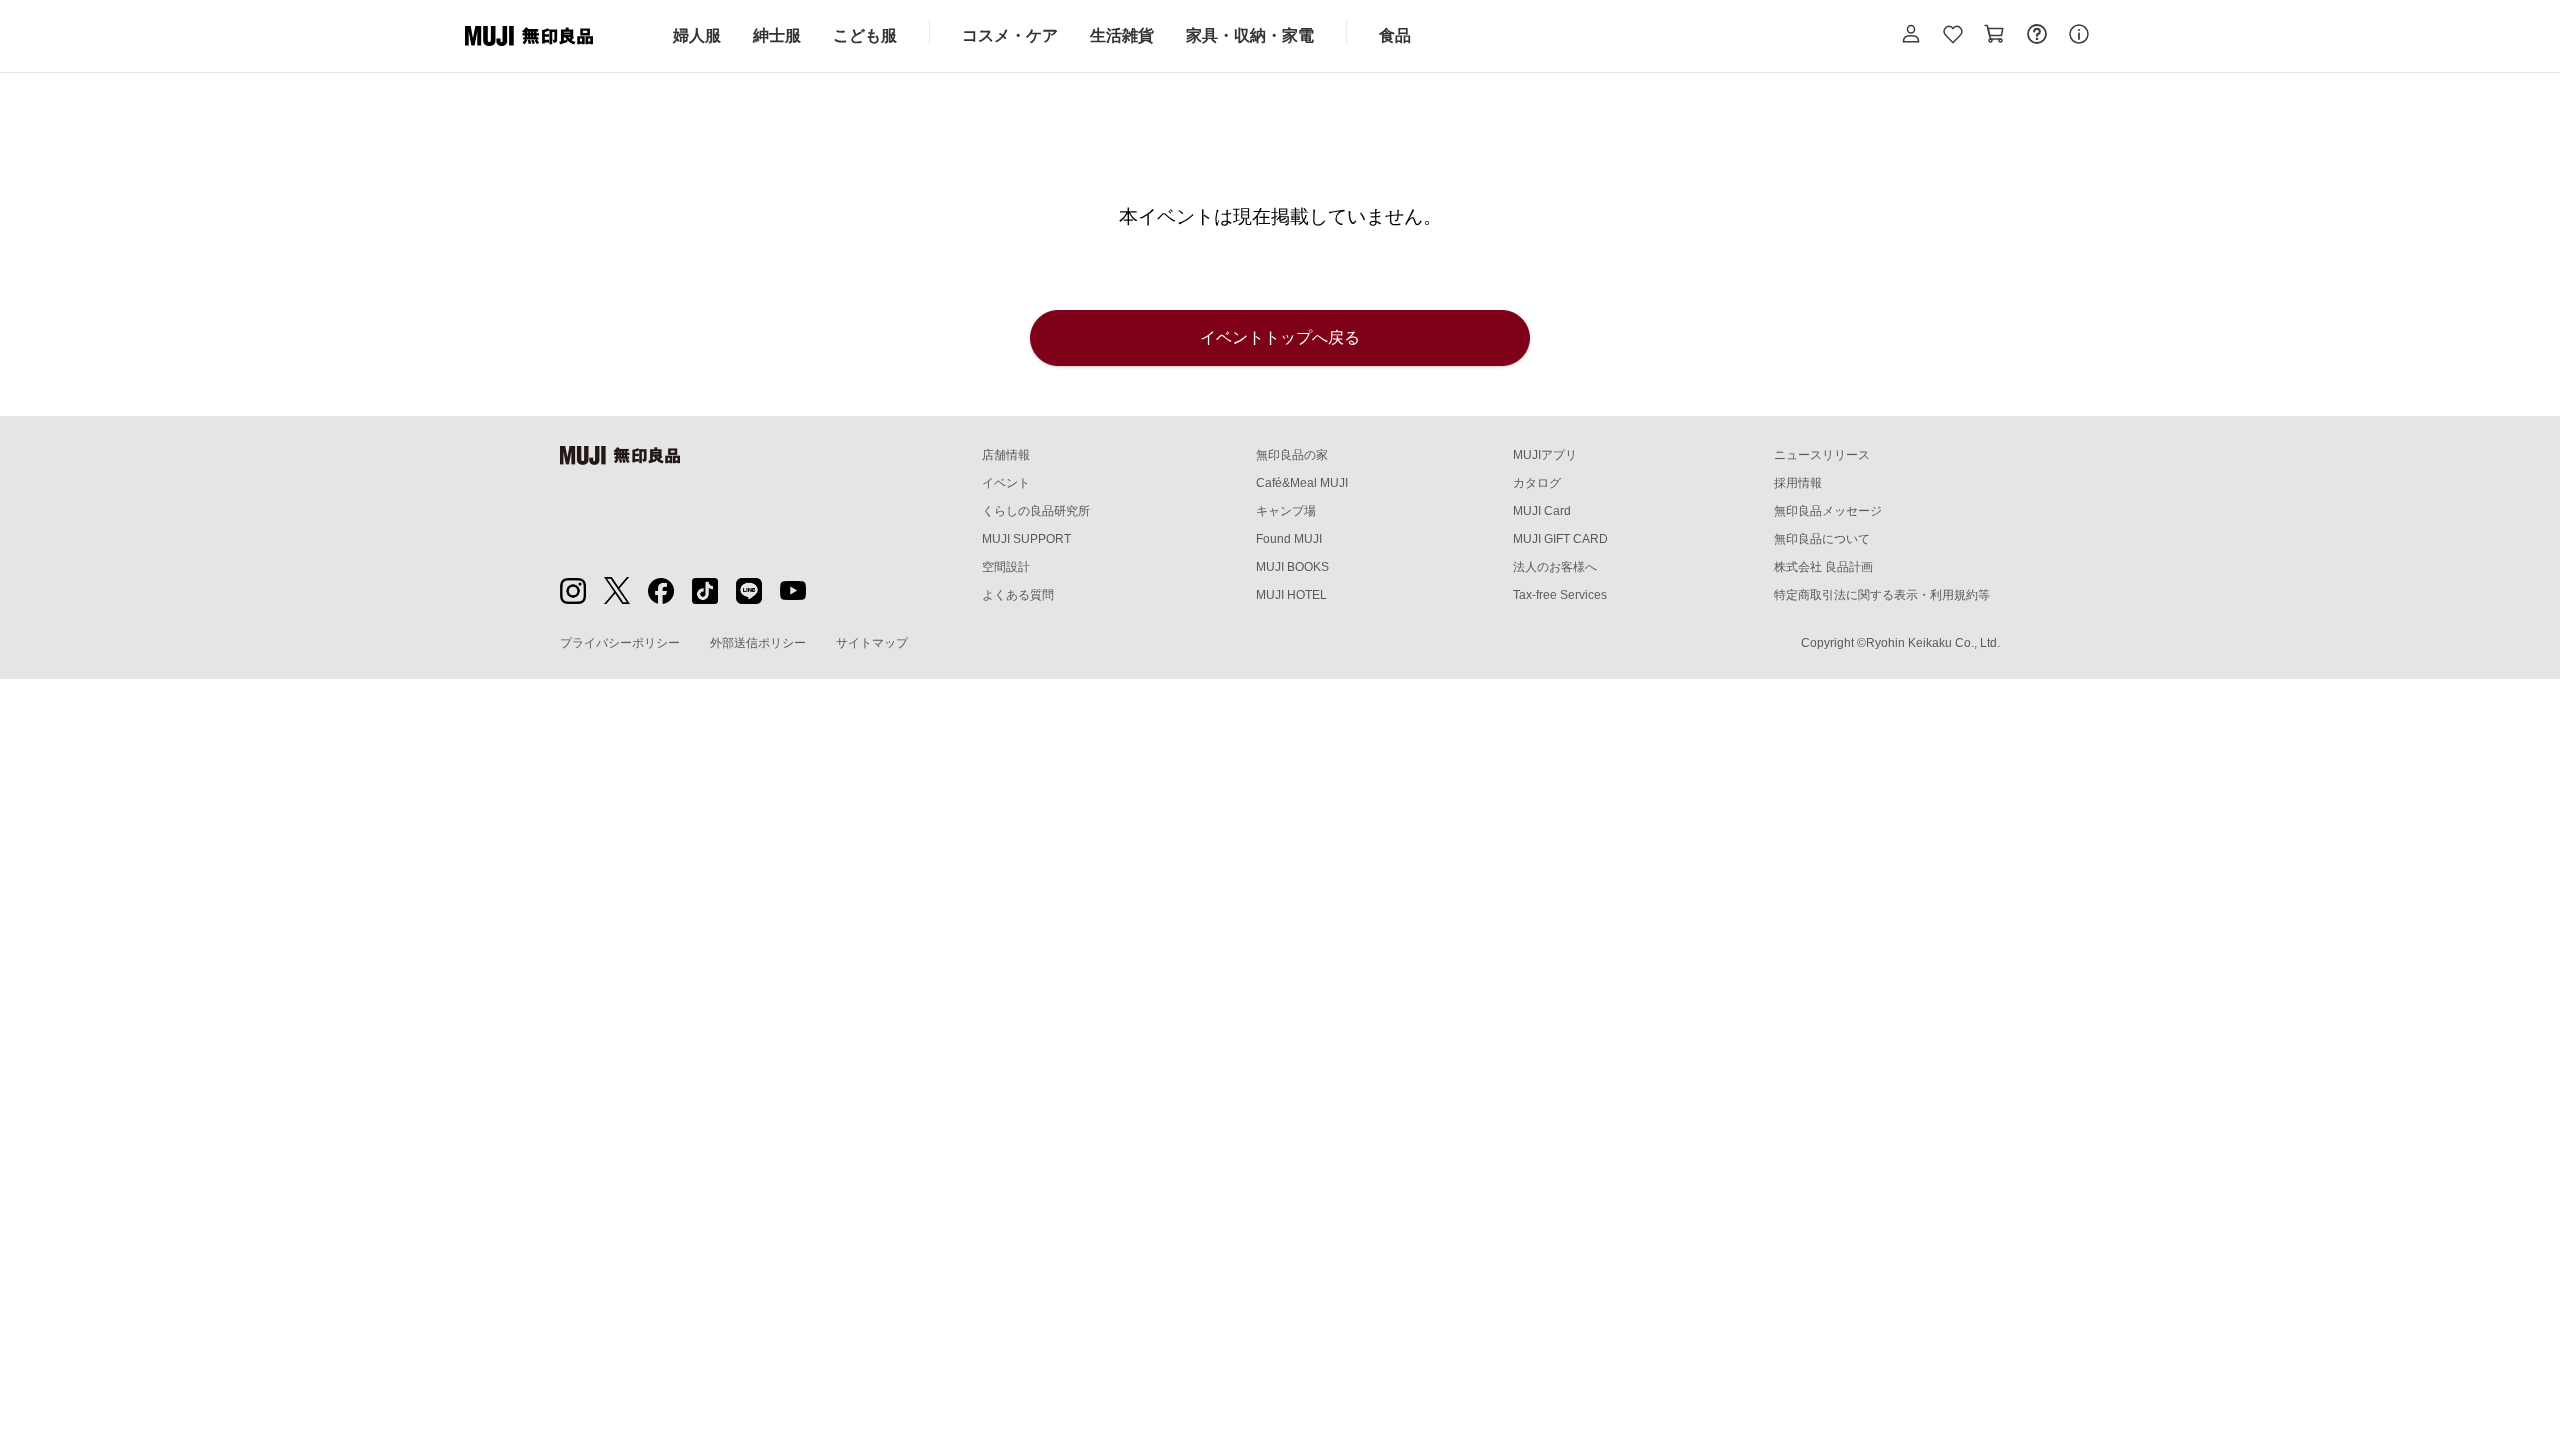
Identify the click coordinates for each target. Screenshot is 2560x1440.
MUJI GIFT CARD (1560, 539)
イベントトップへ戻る (1280, 337)
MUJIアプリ (1545, 455)
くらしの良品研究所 (1036, 511)
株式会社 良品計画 (1823, 567)
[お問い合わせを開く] (2037, 36)
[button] (1911, 36)
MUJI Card (1542, 511)
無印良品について (1822, 539)
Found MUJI (1289, 539)
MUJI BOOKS (1292, 567)
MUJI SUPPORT (1026, 539)
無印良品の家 (1292, 455)
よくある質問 (1018, 595)
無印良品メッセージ (1828, 511)
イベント (1006, 483)
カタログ (1537, 483)
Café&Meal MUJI (1302, 483)
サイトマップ (872, 643)
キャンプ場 (1286, 511)
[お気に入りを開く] (1953, 36)
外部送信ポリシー (758, 643)
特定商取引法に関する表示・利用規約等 (1882, 595)
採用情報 (1798, 483)
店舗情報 (1006, 455)
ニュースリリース (1822, 455)
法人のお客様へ (1555, 567)
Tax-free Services (1560, 595)
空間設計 (1006, 567)
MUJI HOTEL (1291, 595)
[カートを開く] (1995, 36)
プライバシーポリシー (620, 643)
